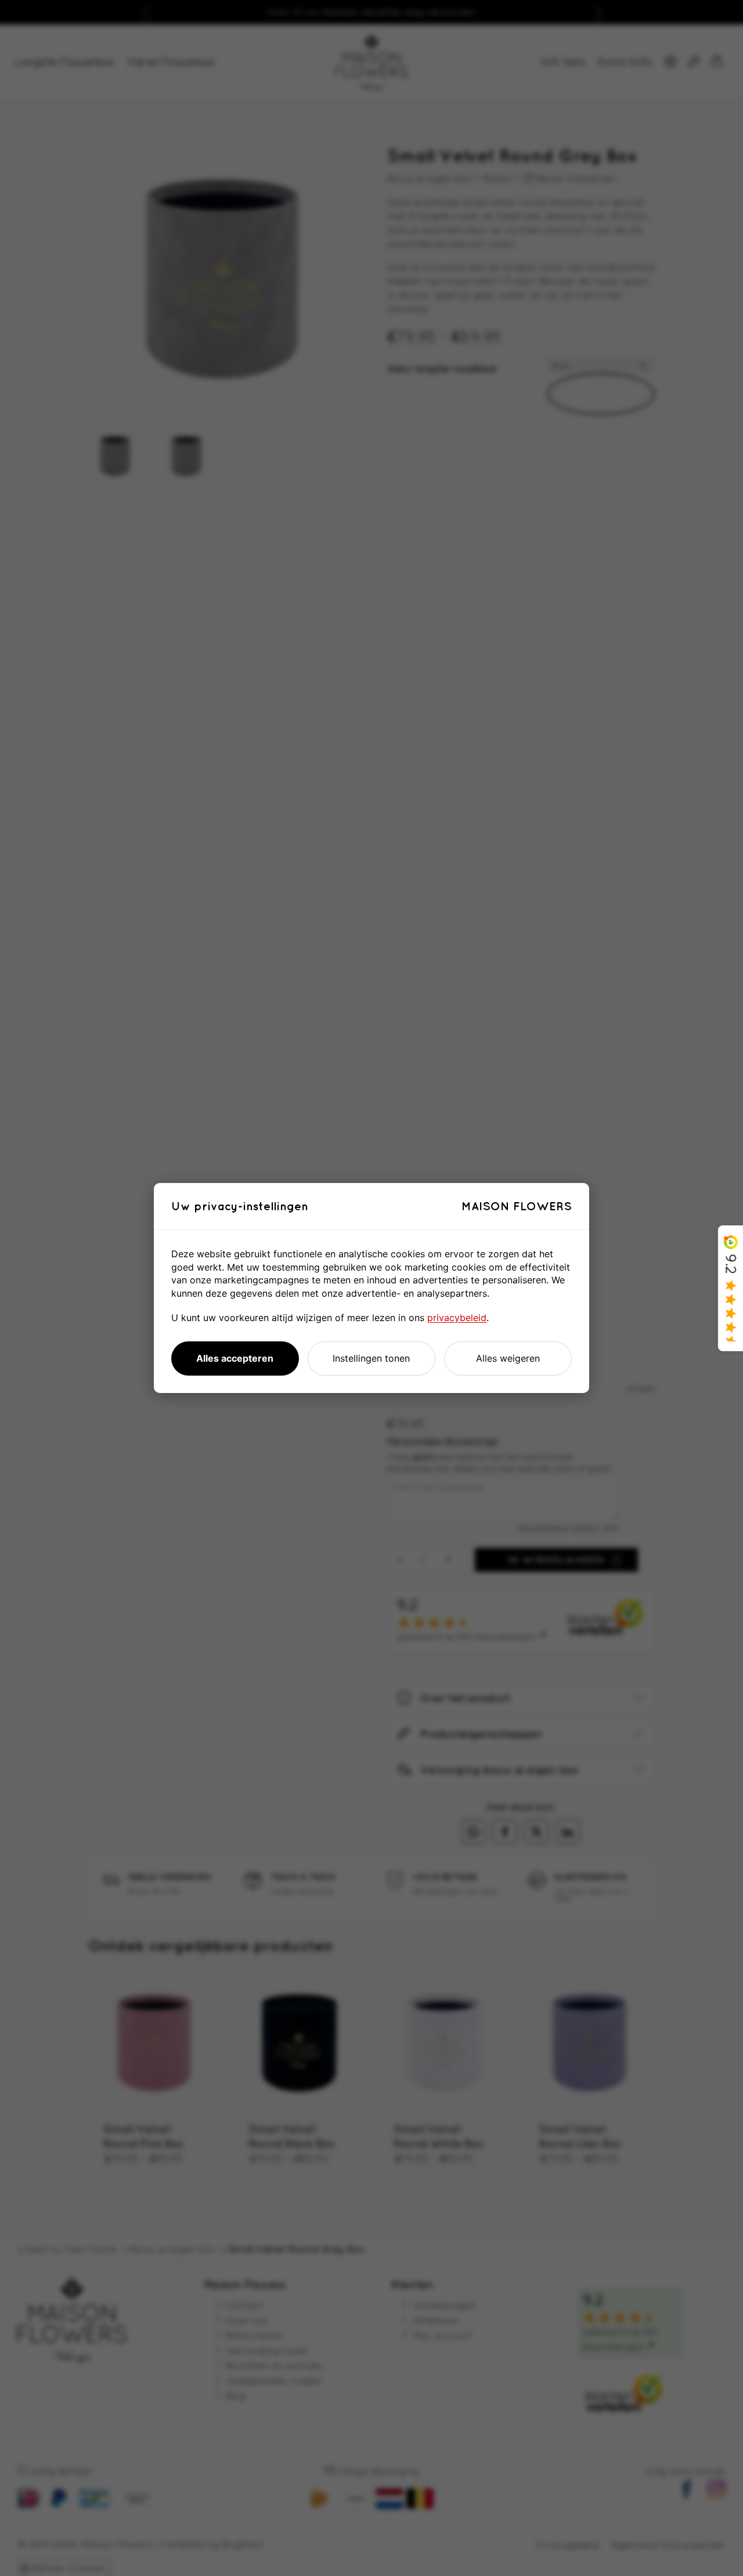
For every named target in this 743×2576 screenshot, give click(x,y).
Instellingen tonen (371, 1358)
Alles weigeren (508, 1358)
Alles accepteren (235, 1358)
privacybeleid (457, 1318)
